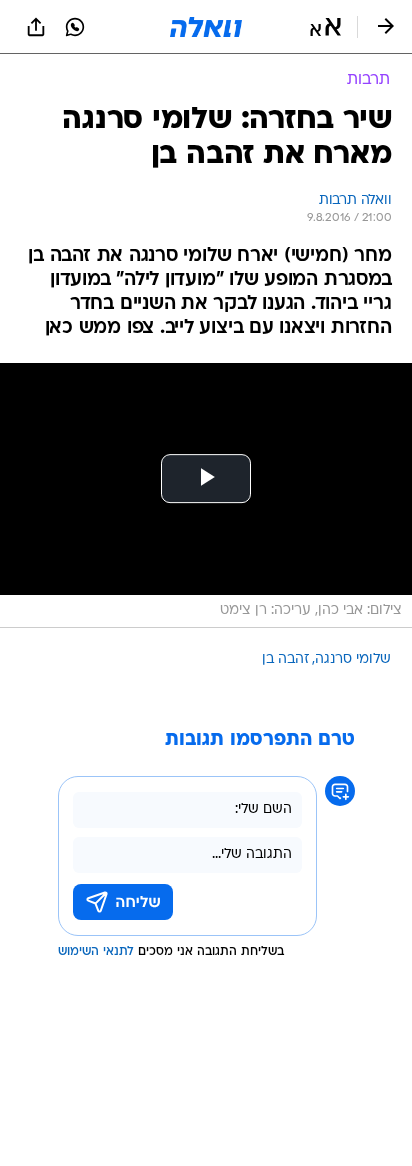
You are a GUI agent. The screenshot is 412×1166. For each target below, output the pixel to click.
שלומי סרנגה (353, 659)
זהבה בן (285, 659)
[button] (325, 27)
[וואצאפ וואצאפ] (75, 27)
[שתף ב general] (36, 27)
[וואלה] (206, 27)
